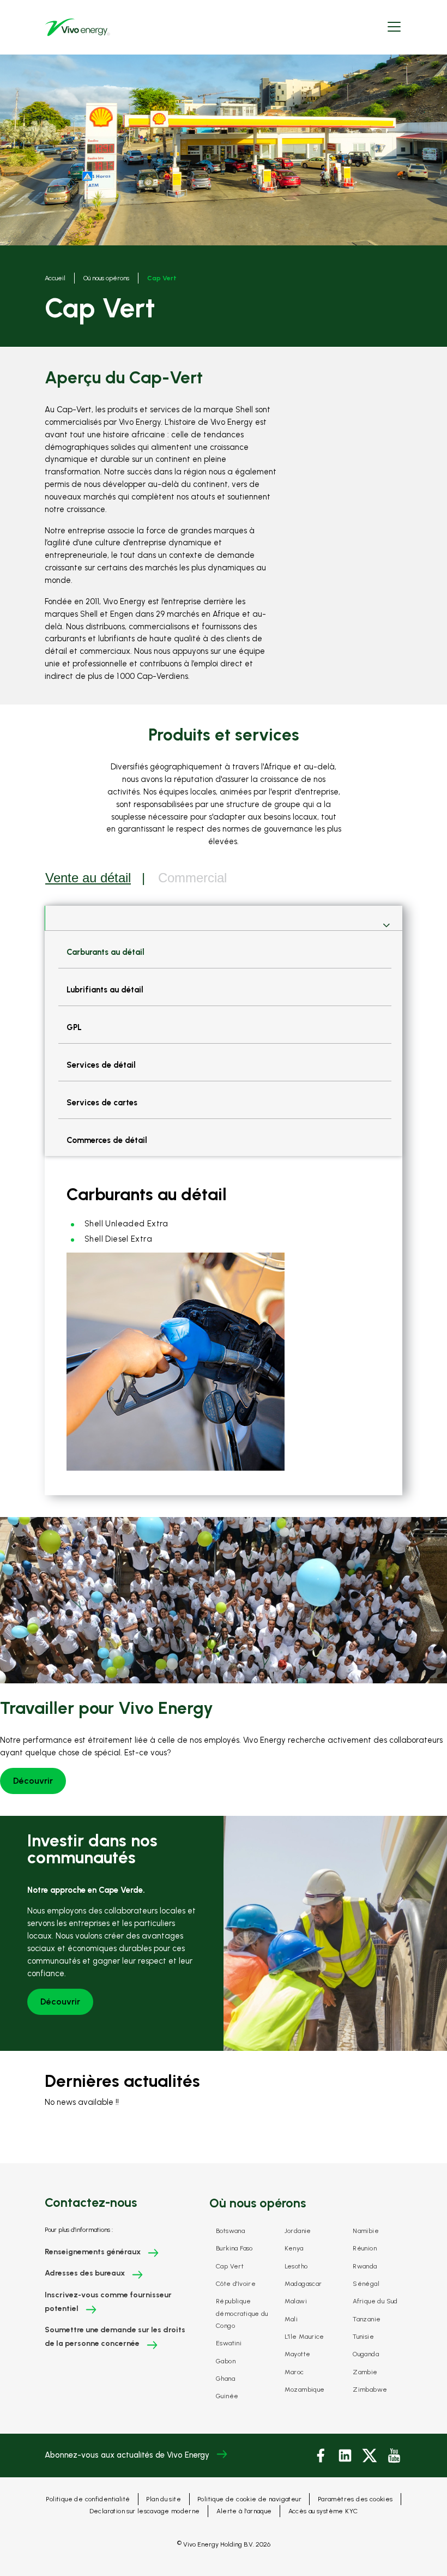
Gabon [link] (226, 2361)
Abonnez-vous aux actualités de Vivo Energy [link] (127, 2455)
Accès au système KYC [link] (323, 2511)
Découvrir (33, 1781)
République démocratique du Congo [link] (242, 2313)
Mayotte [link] (298, 2354)
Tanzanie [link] (367, 2319)
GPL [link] (74, 1027)
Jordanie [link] (298, 2231)
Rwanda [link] (365, 2266)
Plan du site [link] (164, 2499)
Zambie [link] (365, 2372)
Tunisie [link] (363, 2337)
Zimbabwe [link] (370, 2390)
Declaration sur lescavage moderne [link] (145, 2511)
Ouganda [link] (366, 2354)
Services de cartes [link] (102, 1103)
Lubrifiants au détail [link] (105, 990)
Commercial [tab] (192, 878)
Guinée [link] (227, 2396)
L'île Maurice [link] (304, 2337)
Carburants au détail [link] (105, 952)
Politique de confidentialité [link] (88, 2499)
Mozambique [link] (305, 2390)
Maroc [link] (294, 2372)
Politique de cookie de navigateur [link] (249, 2499)
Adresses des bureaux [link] (85, 2273)
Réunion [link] (365, 2248)
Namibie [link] (366, 2231)
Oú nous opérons (106, 278)
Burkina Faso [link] (234, 2248)
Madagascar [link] (303, 2284)
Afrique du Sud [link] (375, 2301)
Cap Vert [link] (230, 2266)
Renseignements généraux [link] (93, 2252)
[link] (77, 27)
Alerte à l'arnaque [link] (244, 2511)
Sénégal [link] (366, 2284)
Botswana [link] (230, 2231)
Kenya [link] (294, 2248)
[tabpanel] (224, 1200)
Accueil (55, 278)
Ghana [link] (225, 2379)
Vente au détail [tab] (88, 878)
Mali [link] (291, 2319)
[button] (394, 28)
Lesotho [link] (296, 2266)
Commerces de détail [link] (107, 1140)
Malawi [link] (296, 2301)
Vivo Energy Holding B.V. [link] (224, 2544)
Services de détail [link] (101, 1065)
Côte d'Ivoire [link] (236, 2284)
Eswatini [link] (229, 2343)
